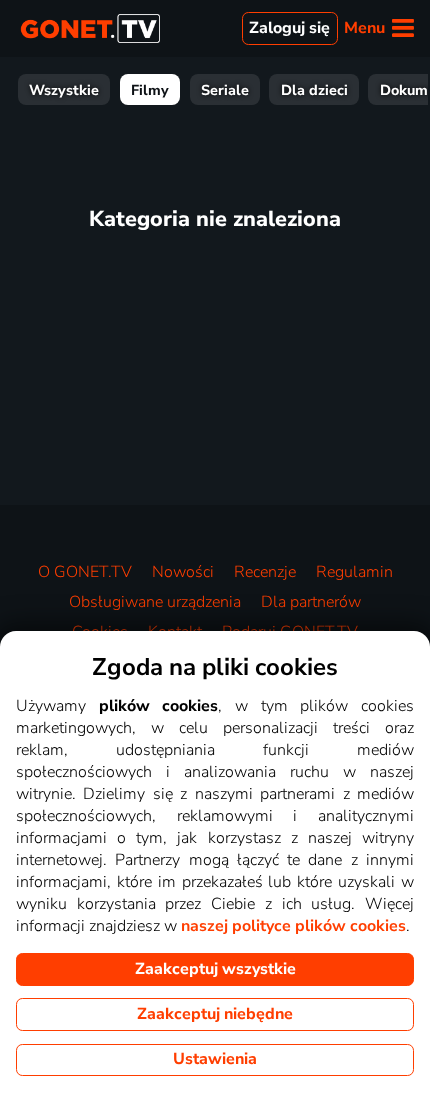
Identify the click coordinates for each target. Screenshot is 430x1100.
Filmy (150, 90)
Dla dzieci (314, 90)
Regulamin (354, 572)
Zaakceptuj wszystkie (215, 969)
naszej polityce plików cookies (293, 926)
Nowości (183, 572)
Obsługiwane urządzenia (155, 602)
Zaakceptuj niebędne (215, 1014)
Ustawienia (215, 1059)
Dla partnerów (311, 602)
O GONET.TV (85, 572)
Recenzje (265, 572)
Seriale (225, 90)
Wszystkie (64, 90)
